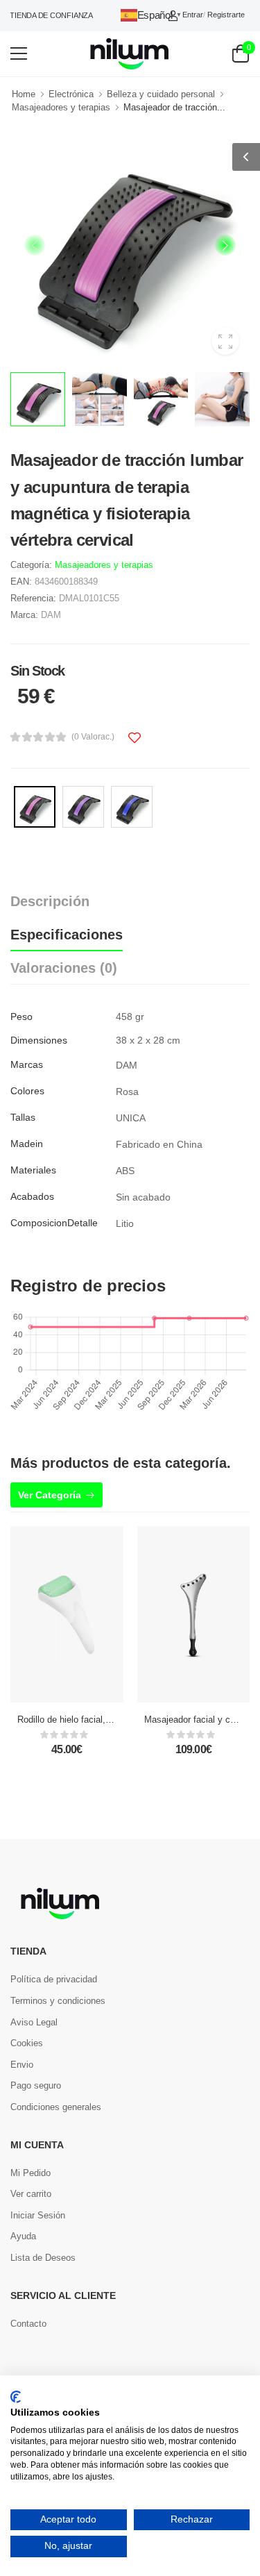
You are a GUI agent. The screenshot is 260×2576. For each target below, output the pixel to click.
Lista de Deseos (43, 2258)
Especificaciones (67, 935)
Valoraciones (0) (64, 968)
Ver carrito (31, 2194)
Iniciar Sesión (38, 2215)
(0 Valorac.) (93, 737)
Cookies (27, 2043)
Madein (27, 1144)
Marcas (27, 1064)
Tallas (23, 1117)
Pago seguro (36, 2085)
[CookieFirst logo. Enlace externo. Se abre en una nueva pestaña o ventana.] (16, 2397)
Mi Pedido (31, 2173)
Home (24, 94)
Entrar (193, 15)
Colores (27, 1091)
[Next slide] (225, 245)
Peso (21, 1017)
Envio (22, 2065)
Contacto (28, 2324)
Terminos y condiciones (58, 2001)
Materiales (33, 1170)
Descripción (50, 901)
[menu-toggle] (19, 53)
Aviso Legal (34, 2022)
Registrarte (226, 15)
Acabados (32, 1196)
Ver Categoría (50, 1495)
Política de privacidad (54, 1979)
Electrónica (71, 94)
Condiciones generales (56, 2107)
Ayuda (23, 2236)
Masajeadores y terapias (61, 107)
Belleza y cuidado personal (161, 94)
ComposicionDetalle (54, 1223)
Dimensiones (39, 1040)
